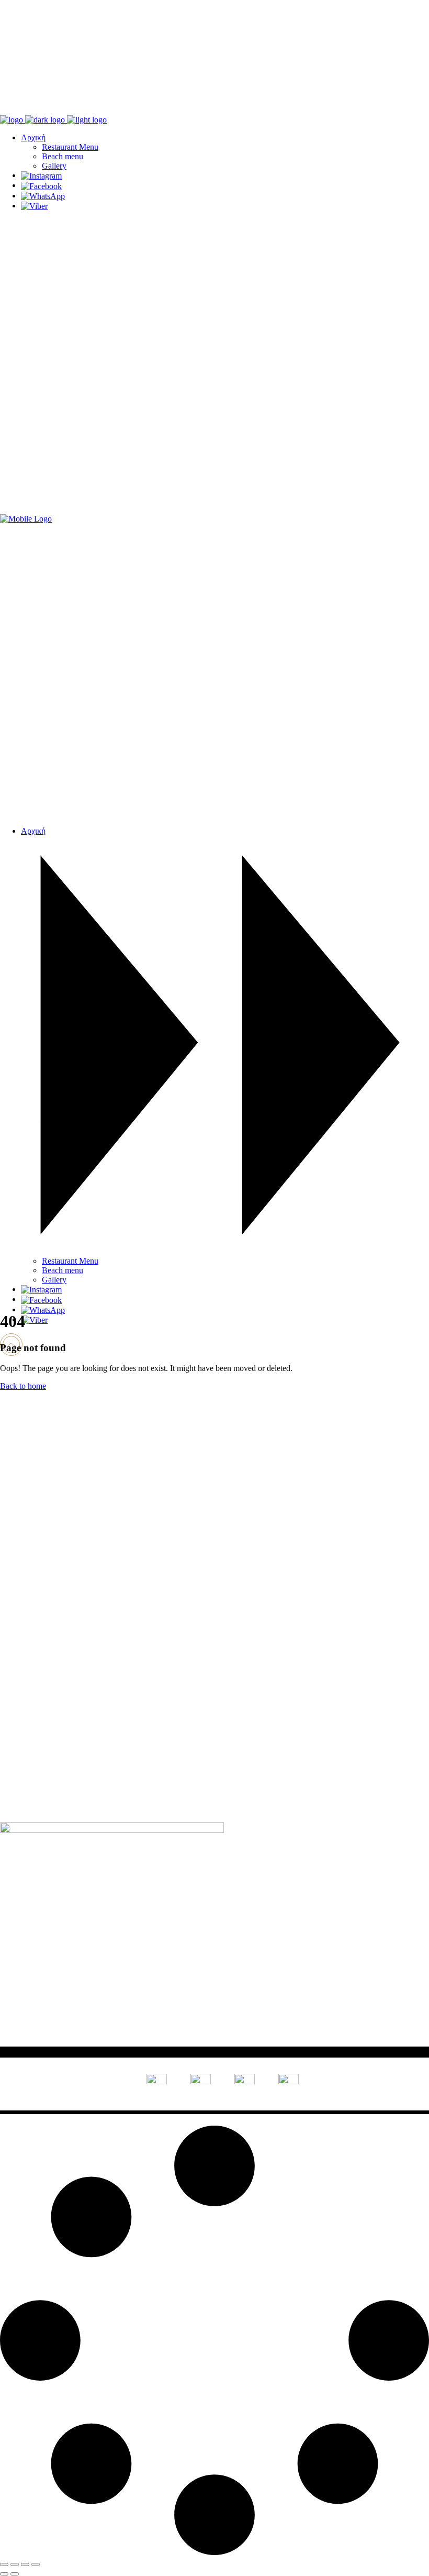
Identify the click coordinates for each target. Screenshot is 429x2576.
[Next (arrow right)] (15, 2574)
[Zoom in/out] (4, 2564)
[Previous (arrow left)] (4, 2574)
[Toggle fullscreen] (15, 2564)
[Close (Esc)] (36, 2564)
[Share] (25, 2564)
